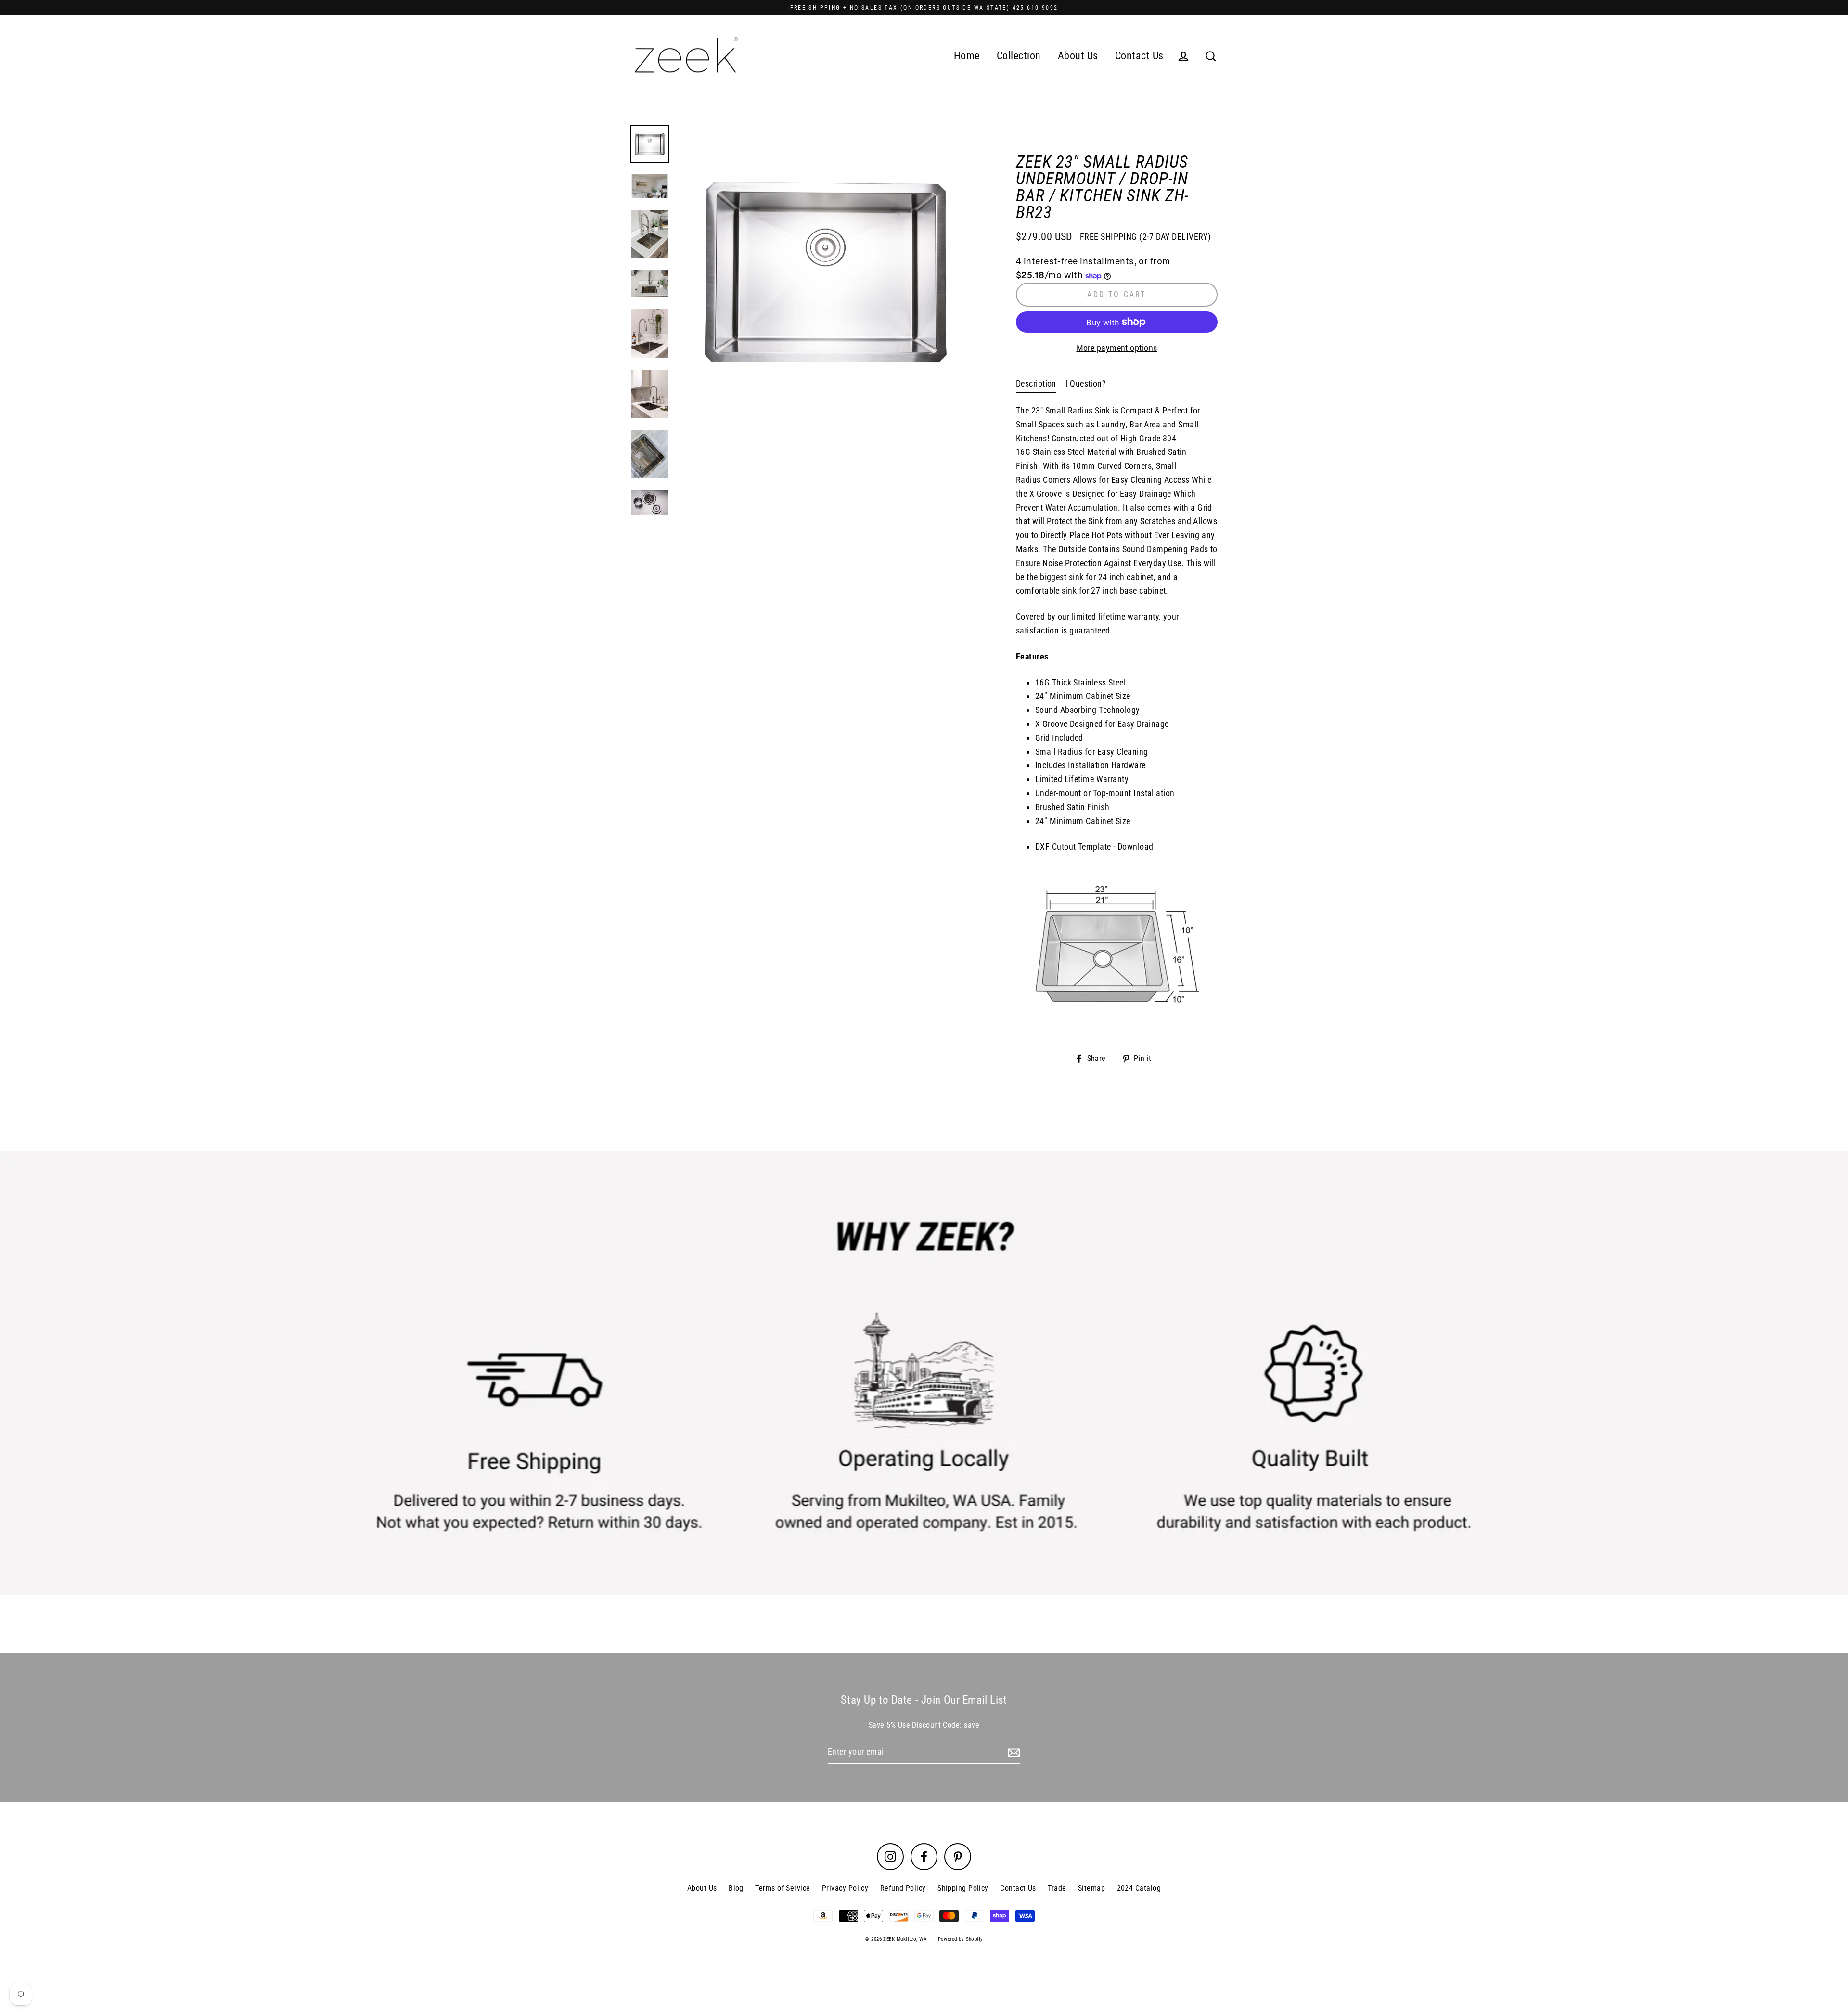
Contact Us (1139, 56)
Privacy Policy (845, 1888)
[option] (827, 273)
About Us (1078, 56)
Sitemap (1091, 1888)
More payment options (1117, 348)
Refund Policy (903, 1888)
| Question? (1086, 383)
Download (1136, 846)
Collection (1019, 56)
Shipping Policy (963, 1888)
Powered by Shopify (961, 1939)
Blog (736, 1888)
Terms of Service (783, 1888)
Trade (1057, 1888)
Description (1036, 383)
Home (967, 56)
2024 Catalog (1139, 1888)
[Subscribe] (1013, 1752)
